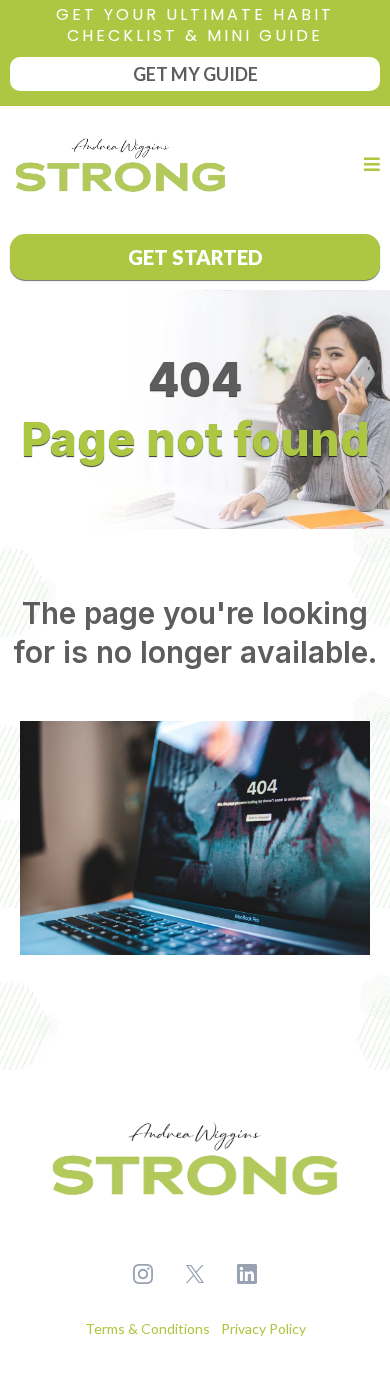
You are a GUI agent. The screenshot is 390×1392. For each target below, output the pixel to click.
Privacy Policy (262, 1328)
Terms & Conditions (149, 1328)
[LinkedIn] (247, 1274)
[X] (195, 1274)
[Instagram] (143, 1274)
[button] (369, 164)
